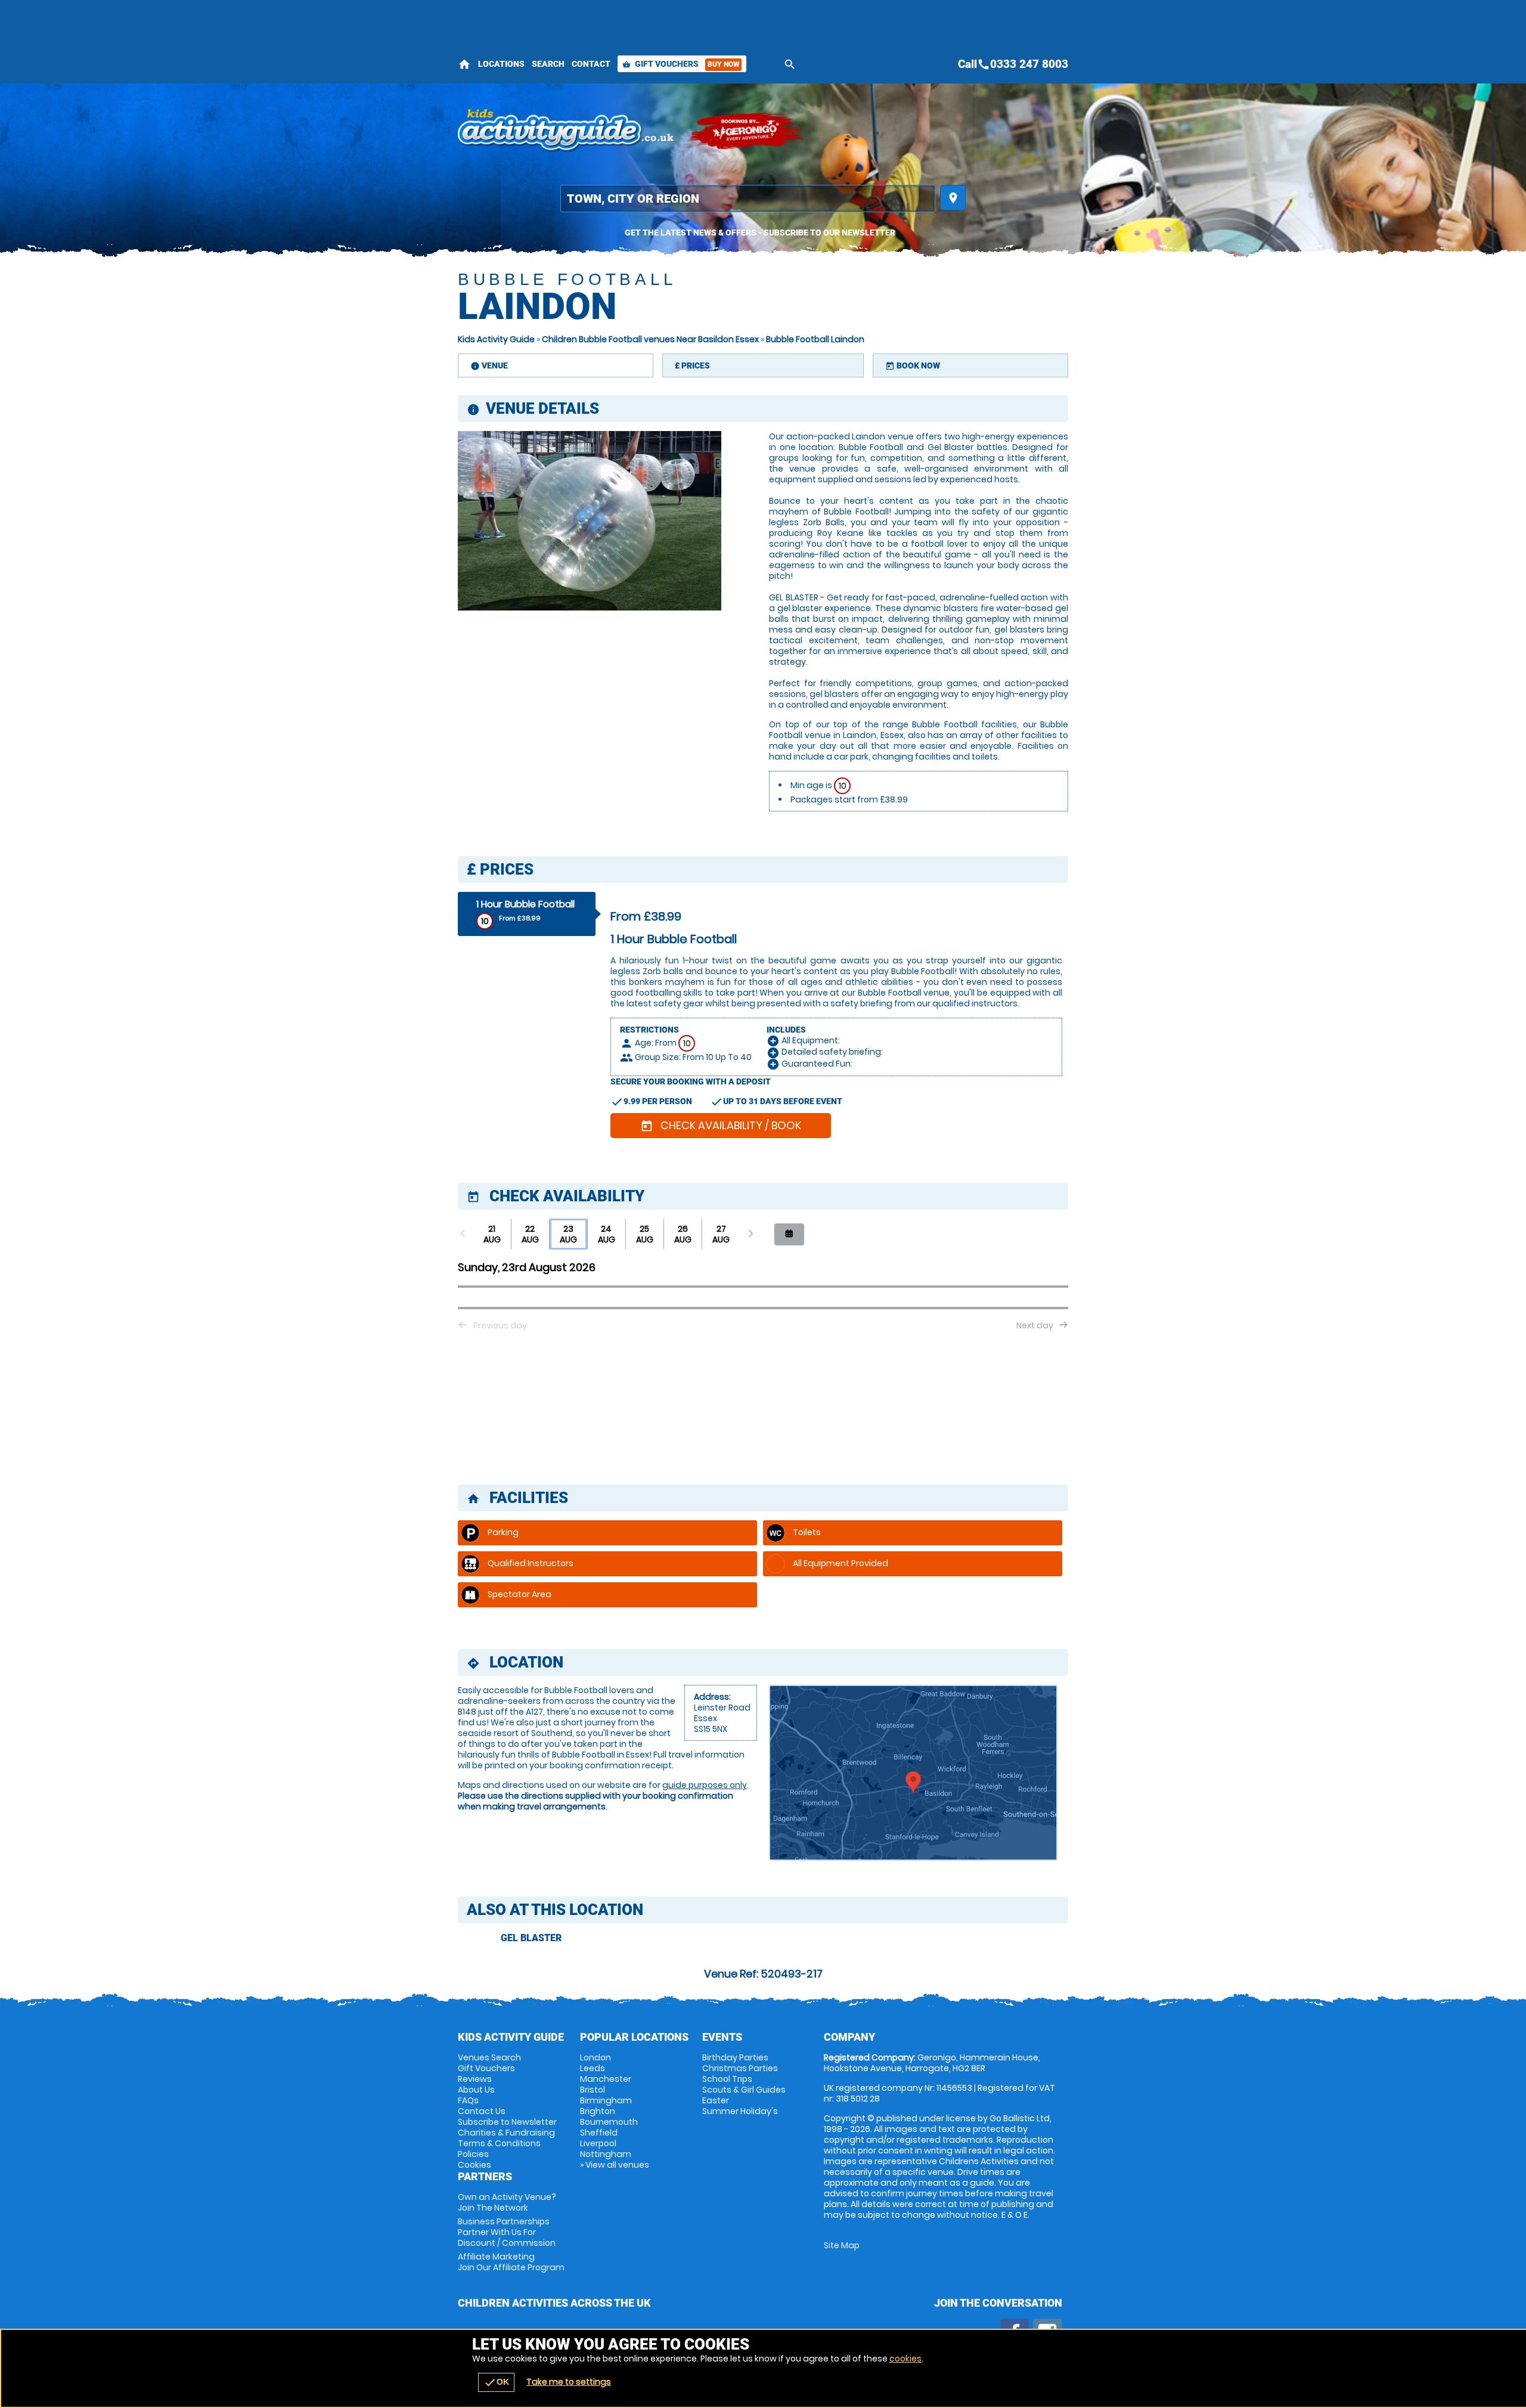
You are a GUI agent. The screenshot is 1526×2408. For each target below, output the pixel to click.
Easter (716, 2100)
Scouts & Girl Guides (744, 2090)
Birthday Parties (735, 2057)
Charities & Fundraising (506, 2133)
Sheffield (599, 2133)
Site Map (842, 2245)
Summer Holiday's (740, 2111)
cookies (905, 2359)
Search (548, 64)
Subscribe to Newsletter (507, 2122)
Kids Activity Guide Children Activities (567, 131)
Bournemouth (609, 2122)
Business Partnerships (507, 2232)
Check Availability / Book (721, 1125)
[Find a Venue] (748, 199)
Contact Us (482, 2111)
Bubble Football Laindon (815, 339)
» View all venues (615, 2165)
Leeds (593, 2068)
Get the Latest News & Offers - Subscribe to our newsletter (760, 233)
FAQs (468, 2100)
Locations (501, 64)
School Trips (727, 2079)
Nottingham (606, 2154)
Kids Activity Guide (496, 339)
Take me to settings (569, 2382)
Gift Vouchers (681, 64)
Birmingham (606, 2100)
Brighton (598, 2111)
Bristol (593, 2090)
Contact (591, 64)
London (595, 2057)
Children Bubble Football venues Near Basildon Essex (650, 339)
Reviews (475, 2079)
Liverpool (598, 2143)
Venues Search (489, 2057)
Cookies (474, 2165)
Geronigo (747, 131)
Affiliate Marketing (511, 2262)
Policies (473, 2154)
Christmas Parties (740, 2068)
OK (496, 2382)
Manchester (606, 2079)
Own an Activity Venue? (507, 2202)
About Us (476, 2090)
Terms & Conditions (499, 2143)
